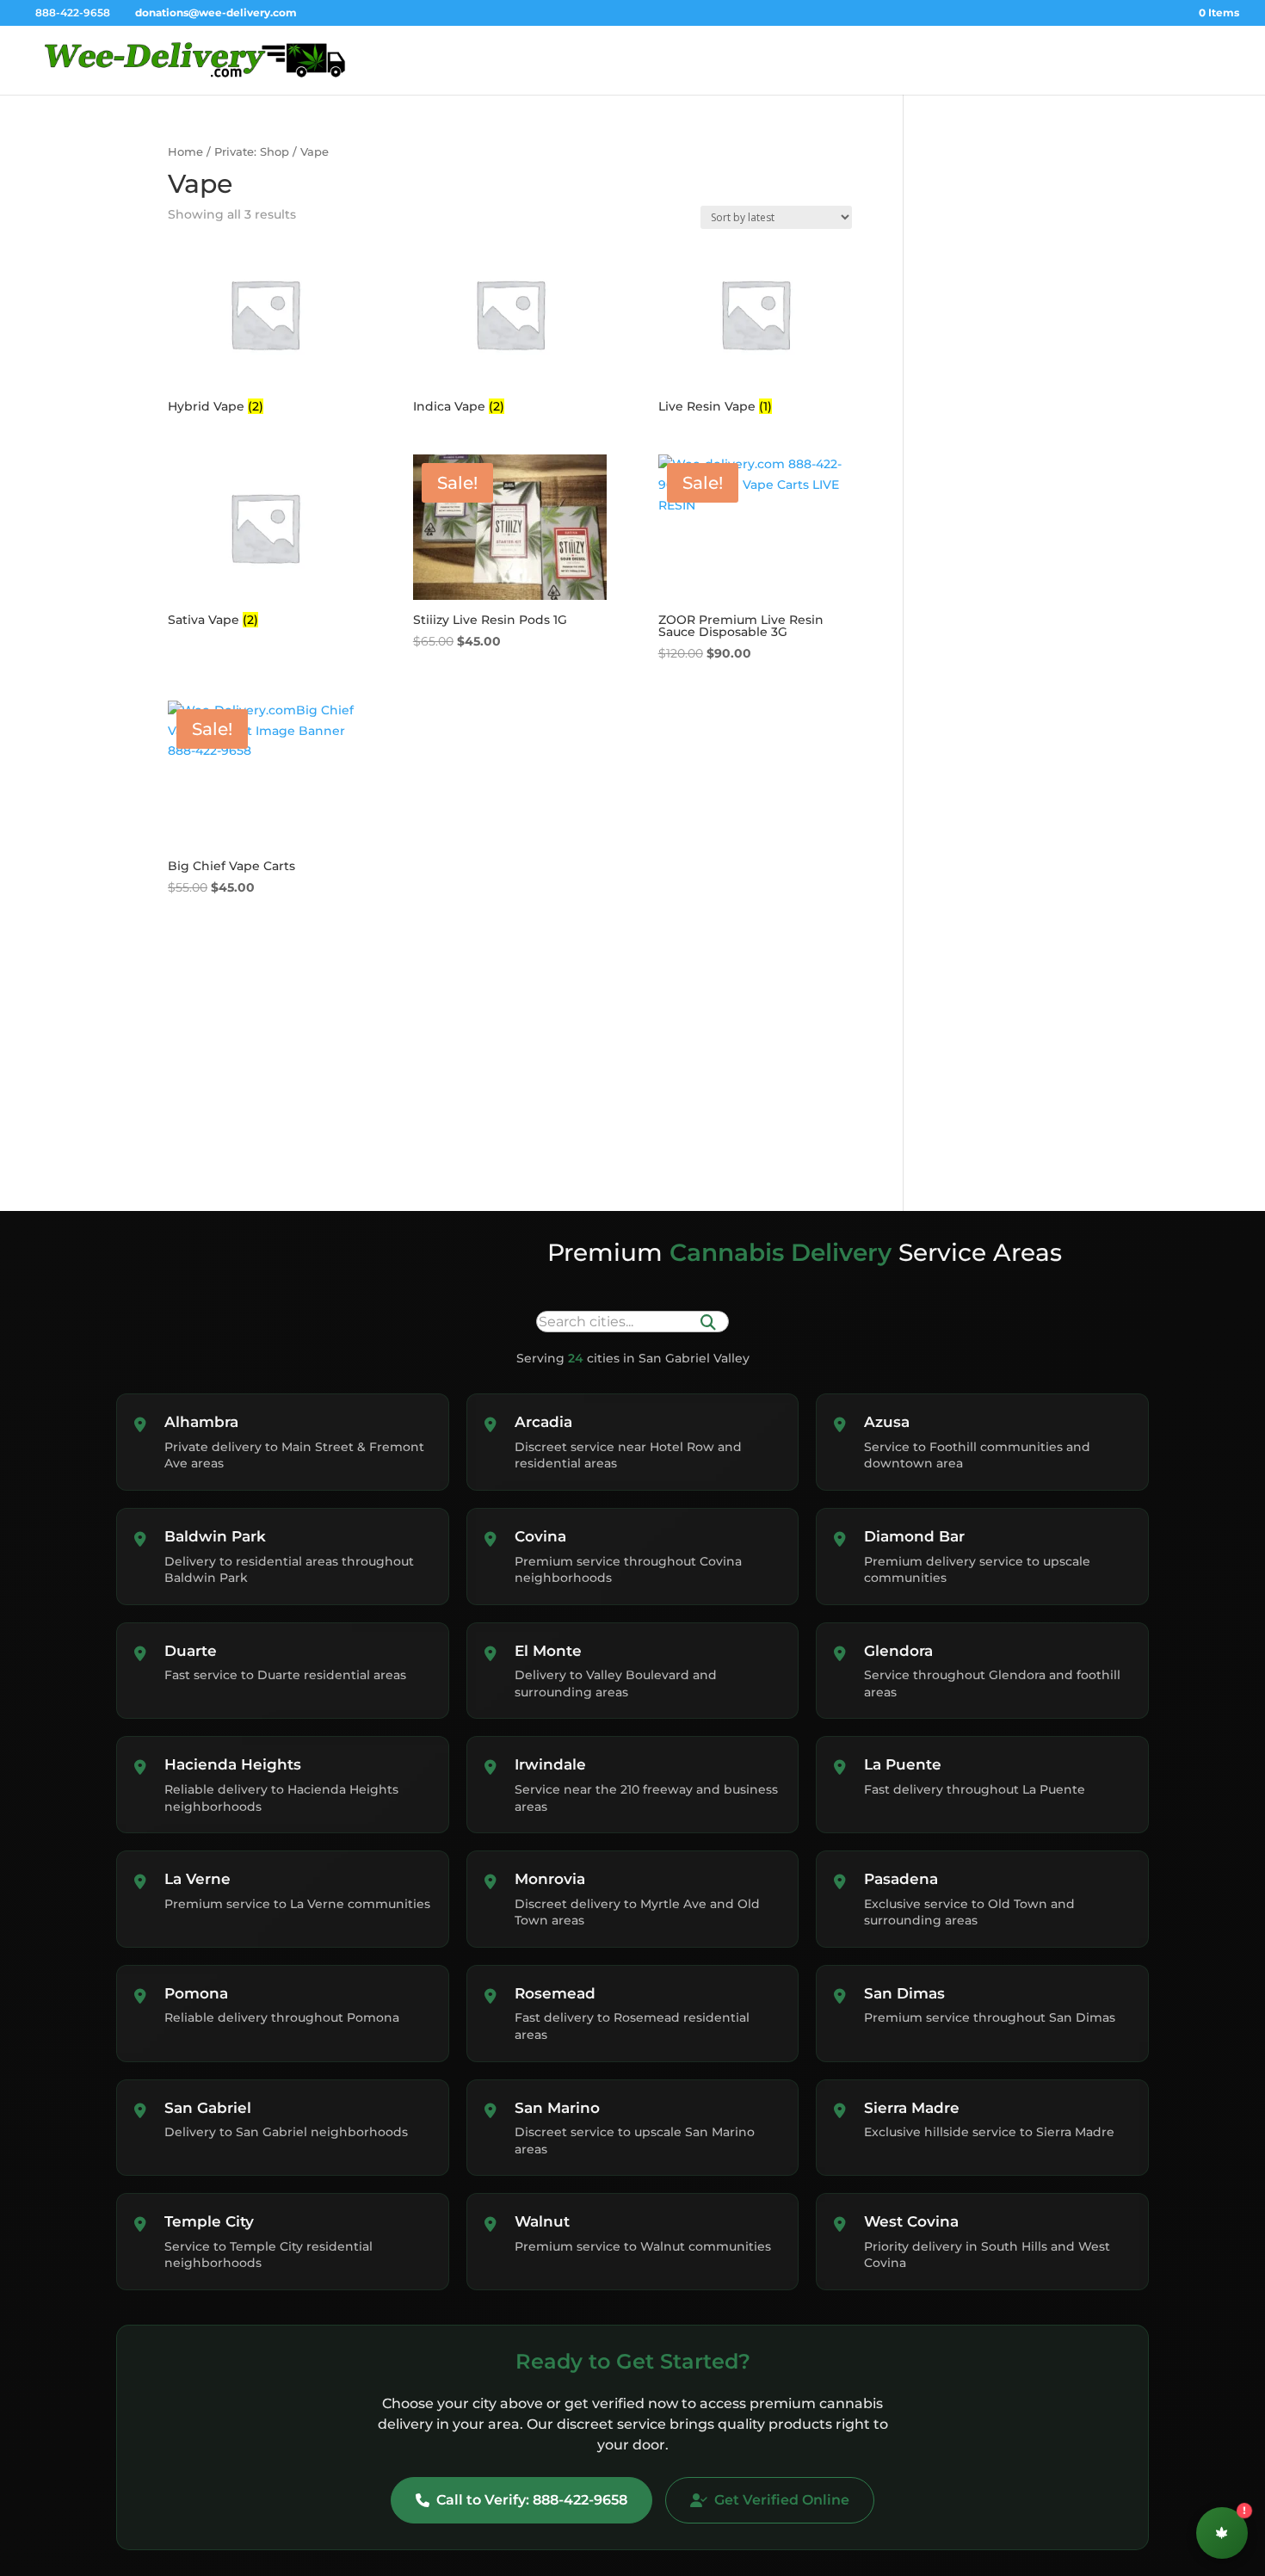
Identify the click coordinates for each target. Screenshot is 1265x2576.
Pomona (196, 1993)
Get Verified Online (782, 2500)
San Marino (557, 2108)
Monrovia (550, 1879)
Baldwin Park (215, 1536)
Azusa (887, 1422)
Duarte (191, 1651)
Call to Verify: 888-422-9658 (532, 2500)
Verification (951, 60)
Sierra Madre (912, 2108)
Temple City (209, 2221)
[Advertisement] (1026, 277)
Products (1028, 60)
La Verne (197, 1879)
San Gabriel (208, 2108)
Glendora (898, 1651)
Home (881, 60)
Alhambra (201, 1422)
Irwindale (550, 1764)
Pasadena (901, 1879)
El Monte (548, 1651)
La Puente (903, 1764)
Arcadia (543, 1422)
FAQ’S (1187, 60)
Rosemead (555, 1993)
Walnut (542, 2221)
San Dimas (904, 1993)
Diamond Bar (914, 1536)
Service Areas (1111, 60)
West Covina (911, 2221)
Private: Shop (252, 152)
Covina (540, 1536)
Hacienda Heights (233, 1764)
